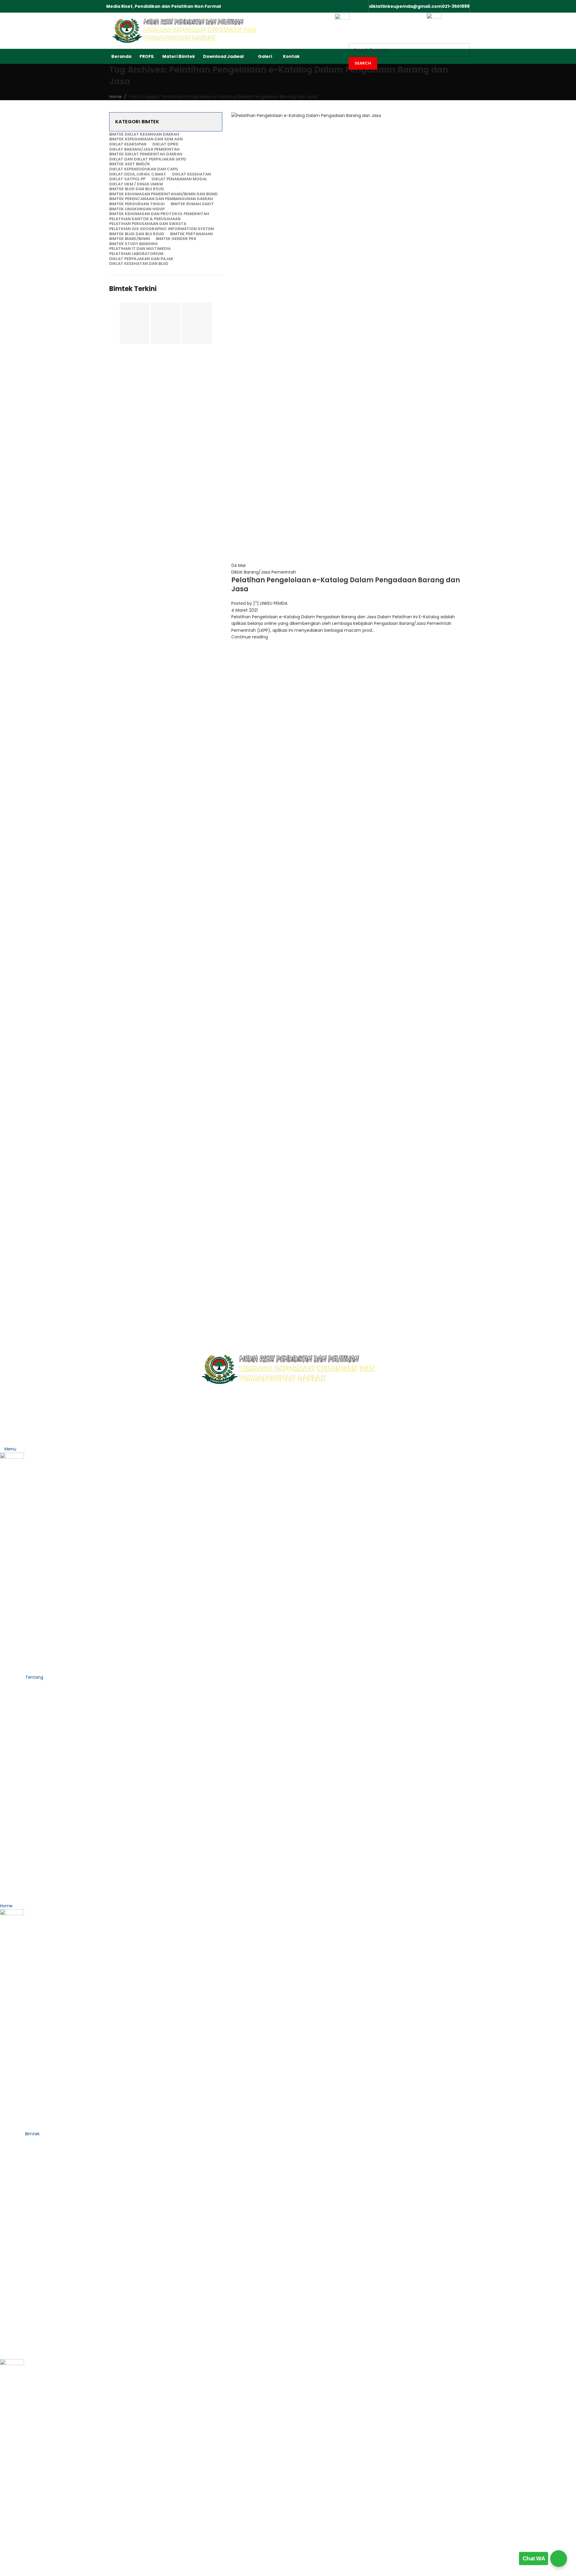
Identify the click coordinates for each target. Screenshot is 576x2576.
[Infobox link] (288, 32)
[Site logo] (184, 30)
